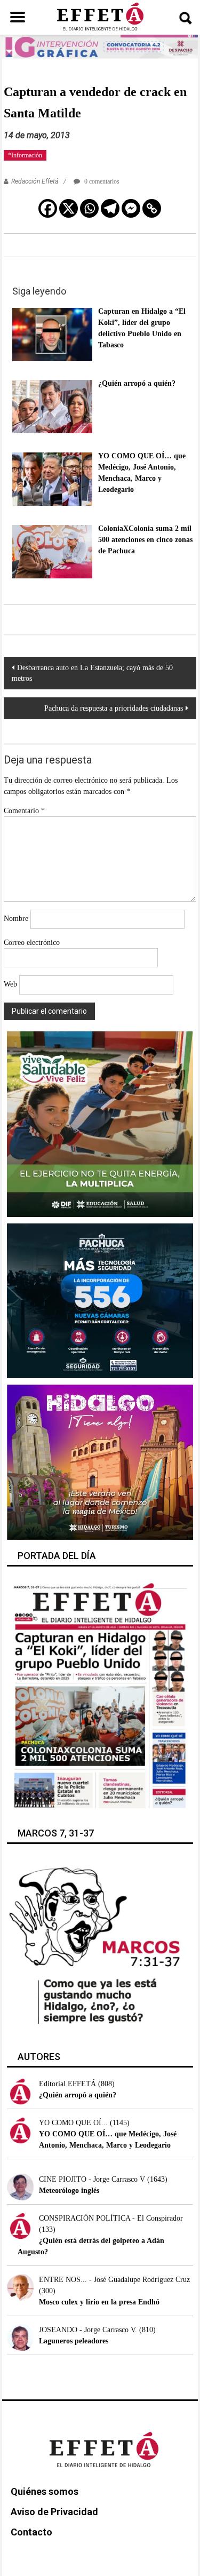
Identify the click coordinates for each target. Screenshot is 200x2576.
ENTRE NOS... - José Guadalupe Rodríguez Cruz (114, 2280)
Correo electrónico (32, 943)
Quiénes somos (45, 2491)
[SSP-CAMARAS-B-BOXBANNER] (100, 1301)
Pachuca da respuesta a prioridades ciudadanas (114, 708)
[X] (69, 208)
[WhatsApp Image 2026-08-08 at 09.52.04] (100, 46)
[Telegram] (110, 208)
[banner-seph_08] (100, 1124)
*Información (25, 155)
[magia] (100, 1462)
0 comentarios (101, 181)
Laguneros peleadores (74, 2341)
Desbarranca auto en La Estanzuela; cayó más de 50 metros (92, 673)
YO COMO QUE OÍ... (73, 2123)
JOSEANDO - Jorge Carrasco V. (88, 2330)
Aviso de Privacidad (54, 2512)
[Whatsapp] (89, 208)
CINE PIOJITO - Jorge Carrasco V (92, 2179)
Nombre (16, 919)
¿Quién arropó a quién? (78, 2095)
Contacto (31, 2532)
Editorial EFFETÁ (67, 2084)
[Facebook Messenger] (131, 208)
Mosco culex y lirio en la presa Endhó (99, 2302)
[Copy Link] (152, 208)
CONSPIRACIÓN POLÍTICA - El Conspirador (111, 2218)
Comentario (24, 811)
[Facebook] (48, 208)
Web (10, 984)
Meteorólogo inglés (69, 2191)
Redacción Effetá (35, 181)
